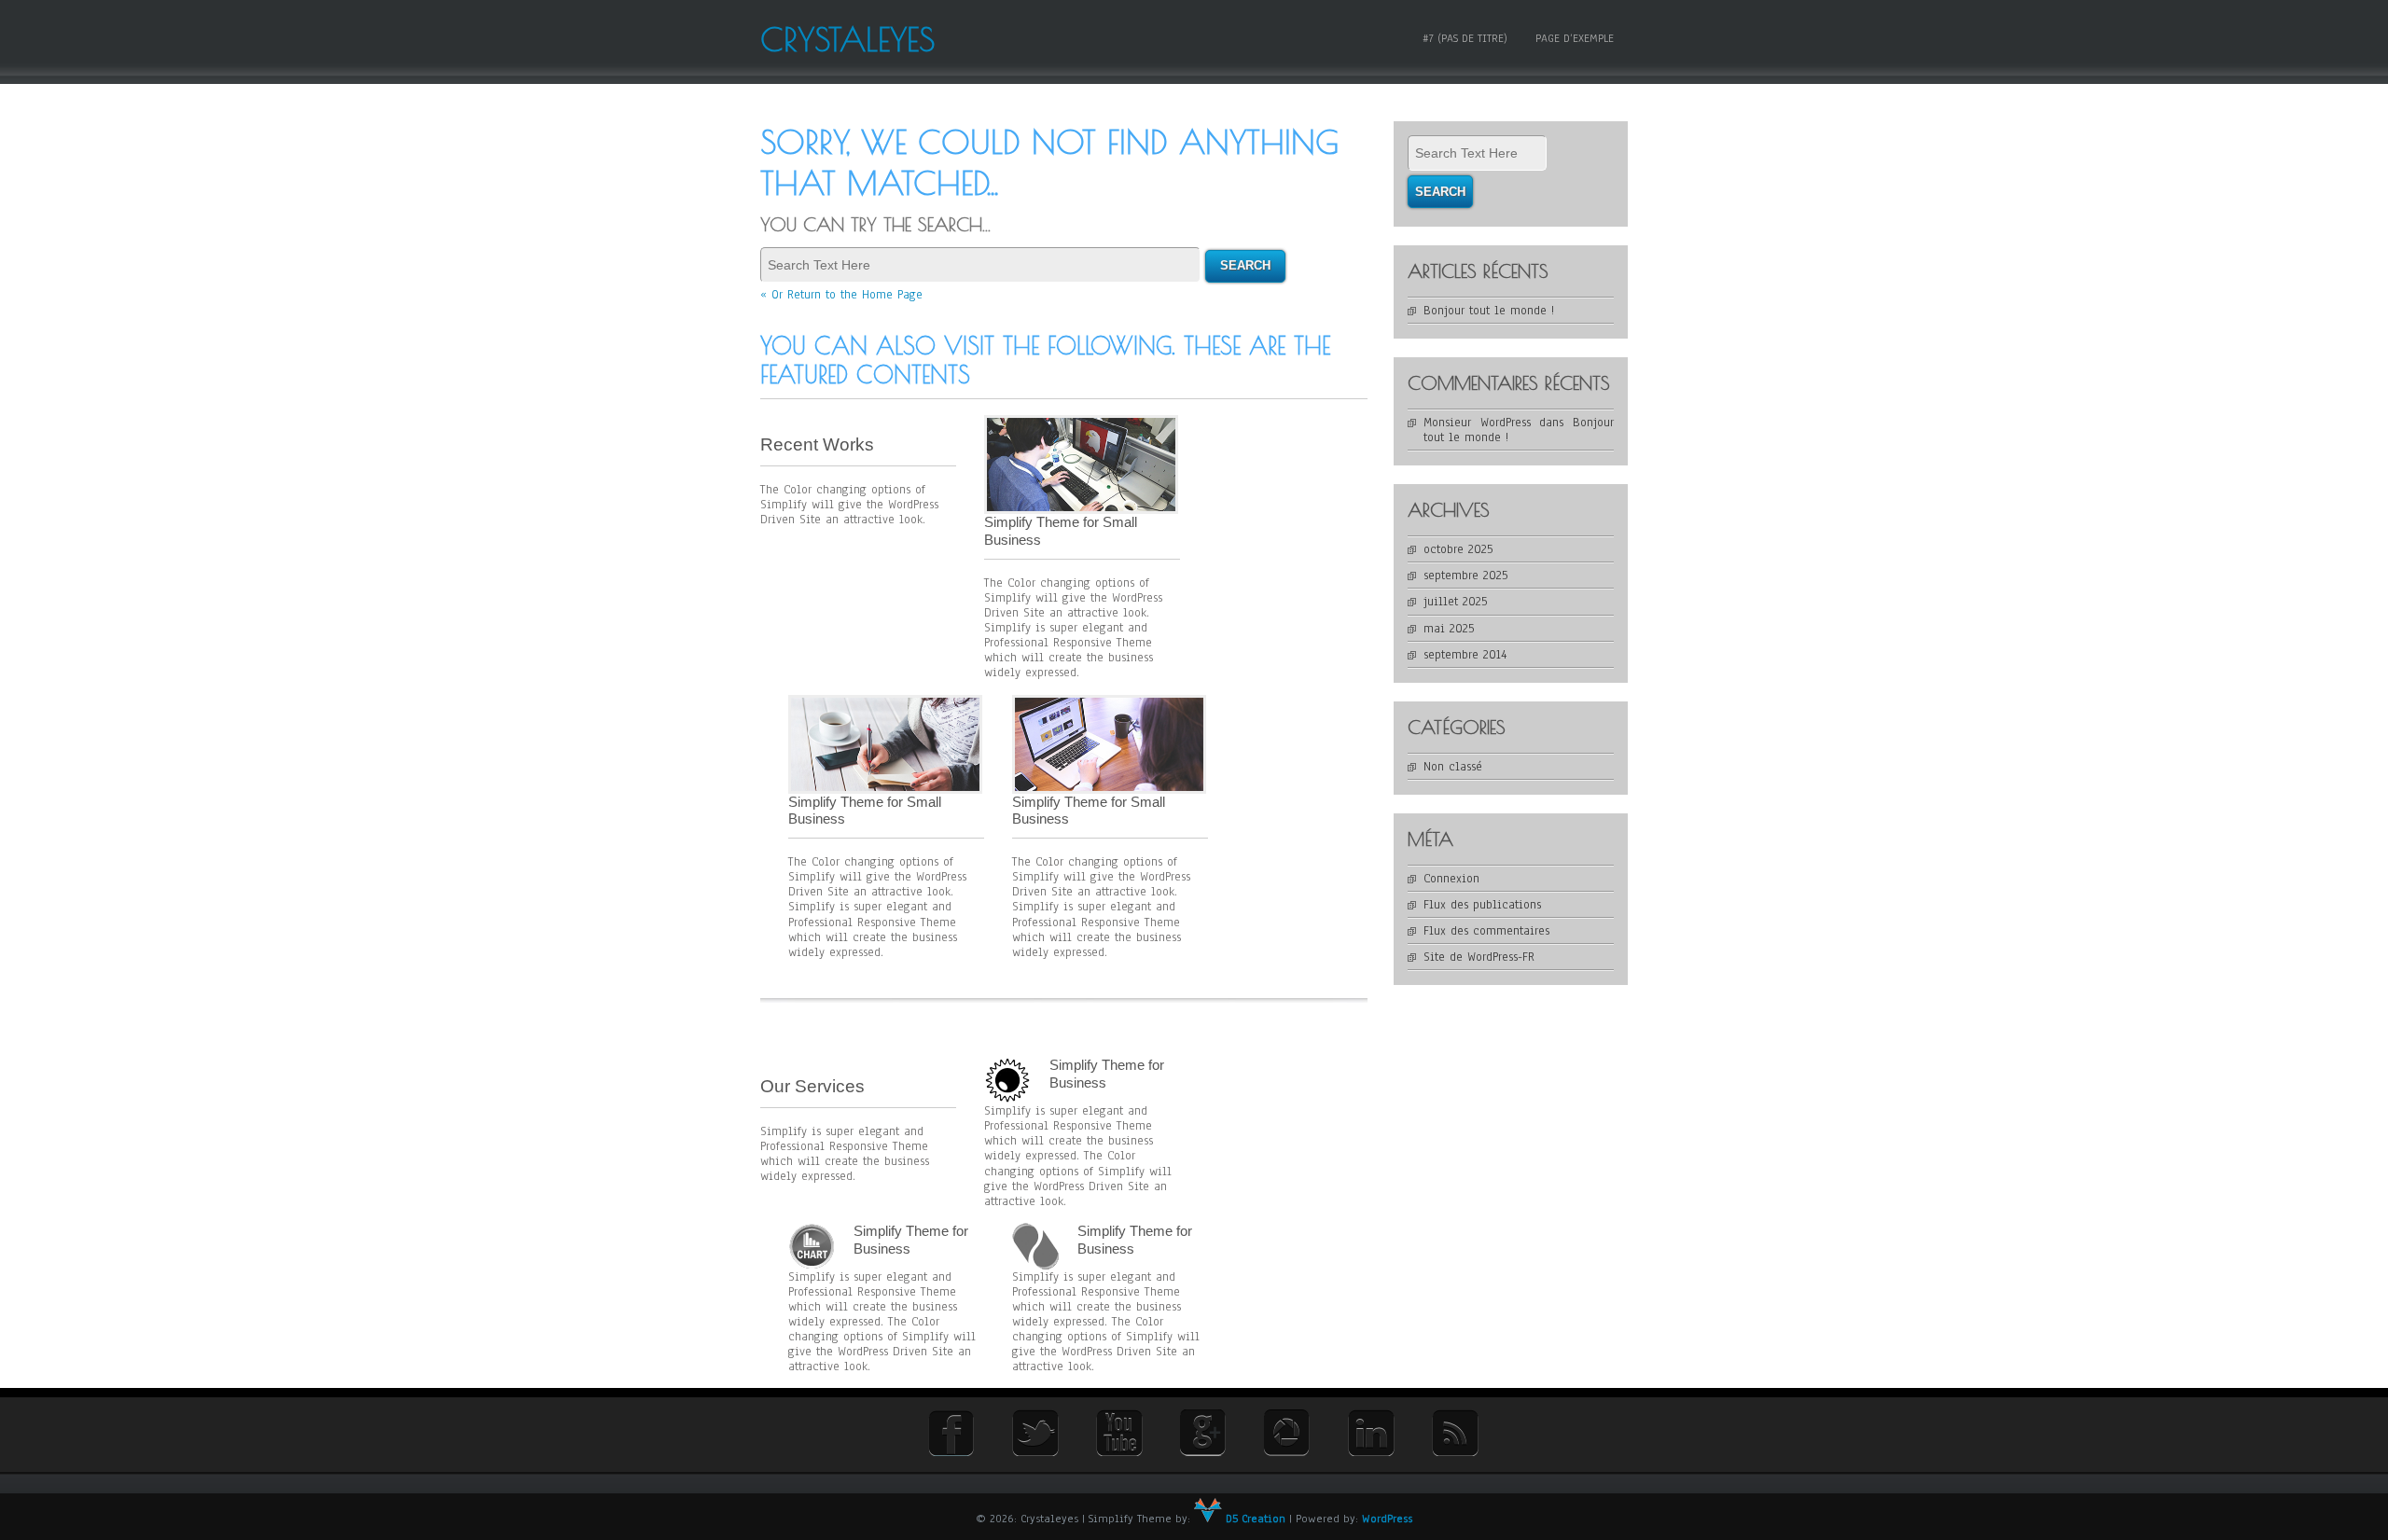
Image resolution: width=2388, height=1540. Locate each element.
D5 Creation (1254, 1519)
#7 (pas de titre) (1465, 38)
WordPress (1387, 1519)
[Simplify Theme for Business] (1007, 1080)
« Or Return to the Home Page (841, 295)
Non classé (1453, 767)
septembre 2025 (1465, 576)
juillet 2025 (1455, 602)
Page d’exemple (1575, 38)
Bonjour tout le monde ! (1489, 311)
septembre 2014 (1465, 655)
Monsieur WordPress (1477, 423)
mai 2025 (1449, 629)
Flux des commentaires (1486, 931)
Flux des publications (1482, 905)
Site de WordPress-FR (1479, 957)
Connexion (1451, 879)
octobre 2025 (1458, 549)
